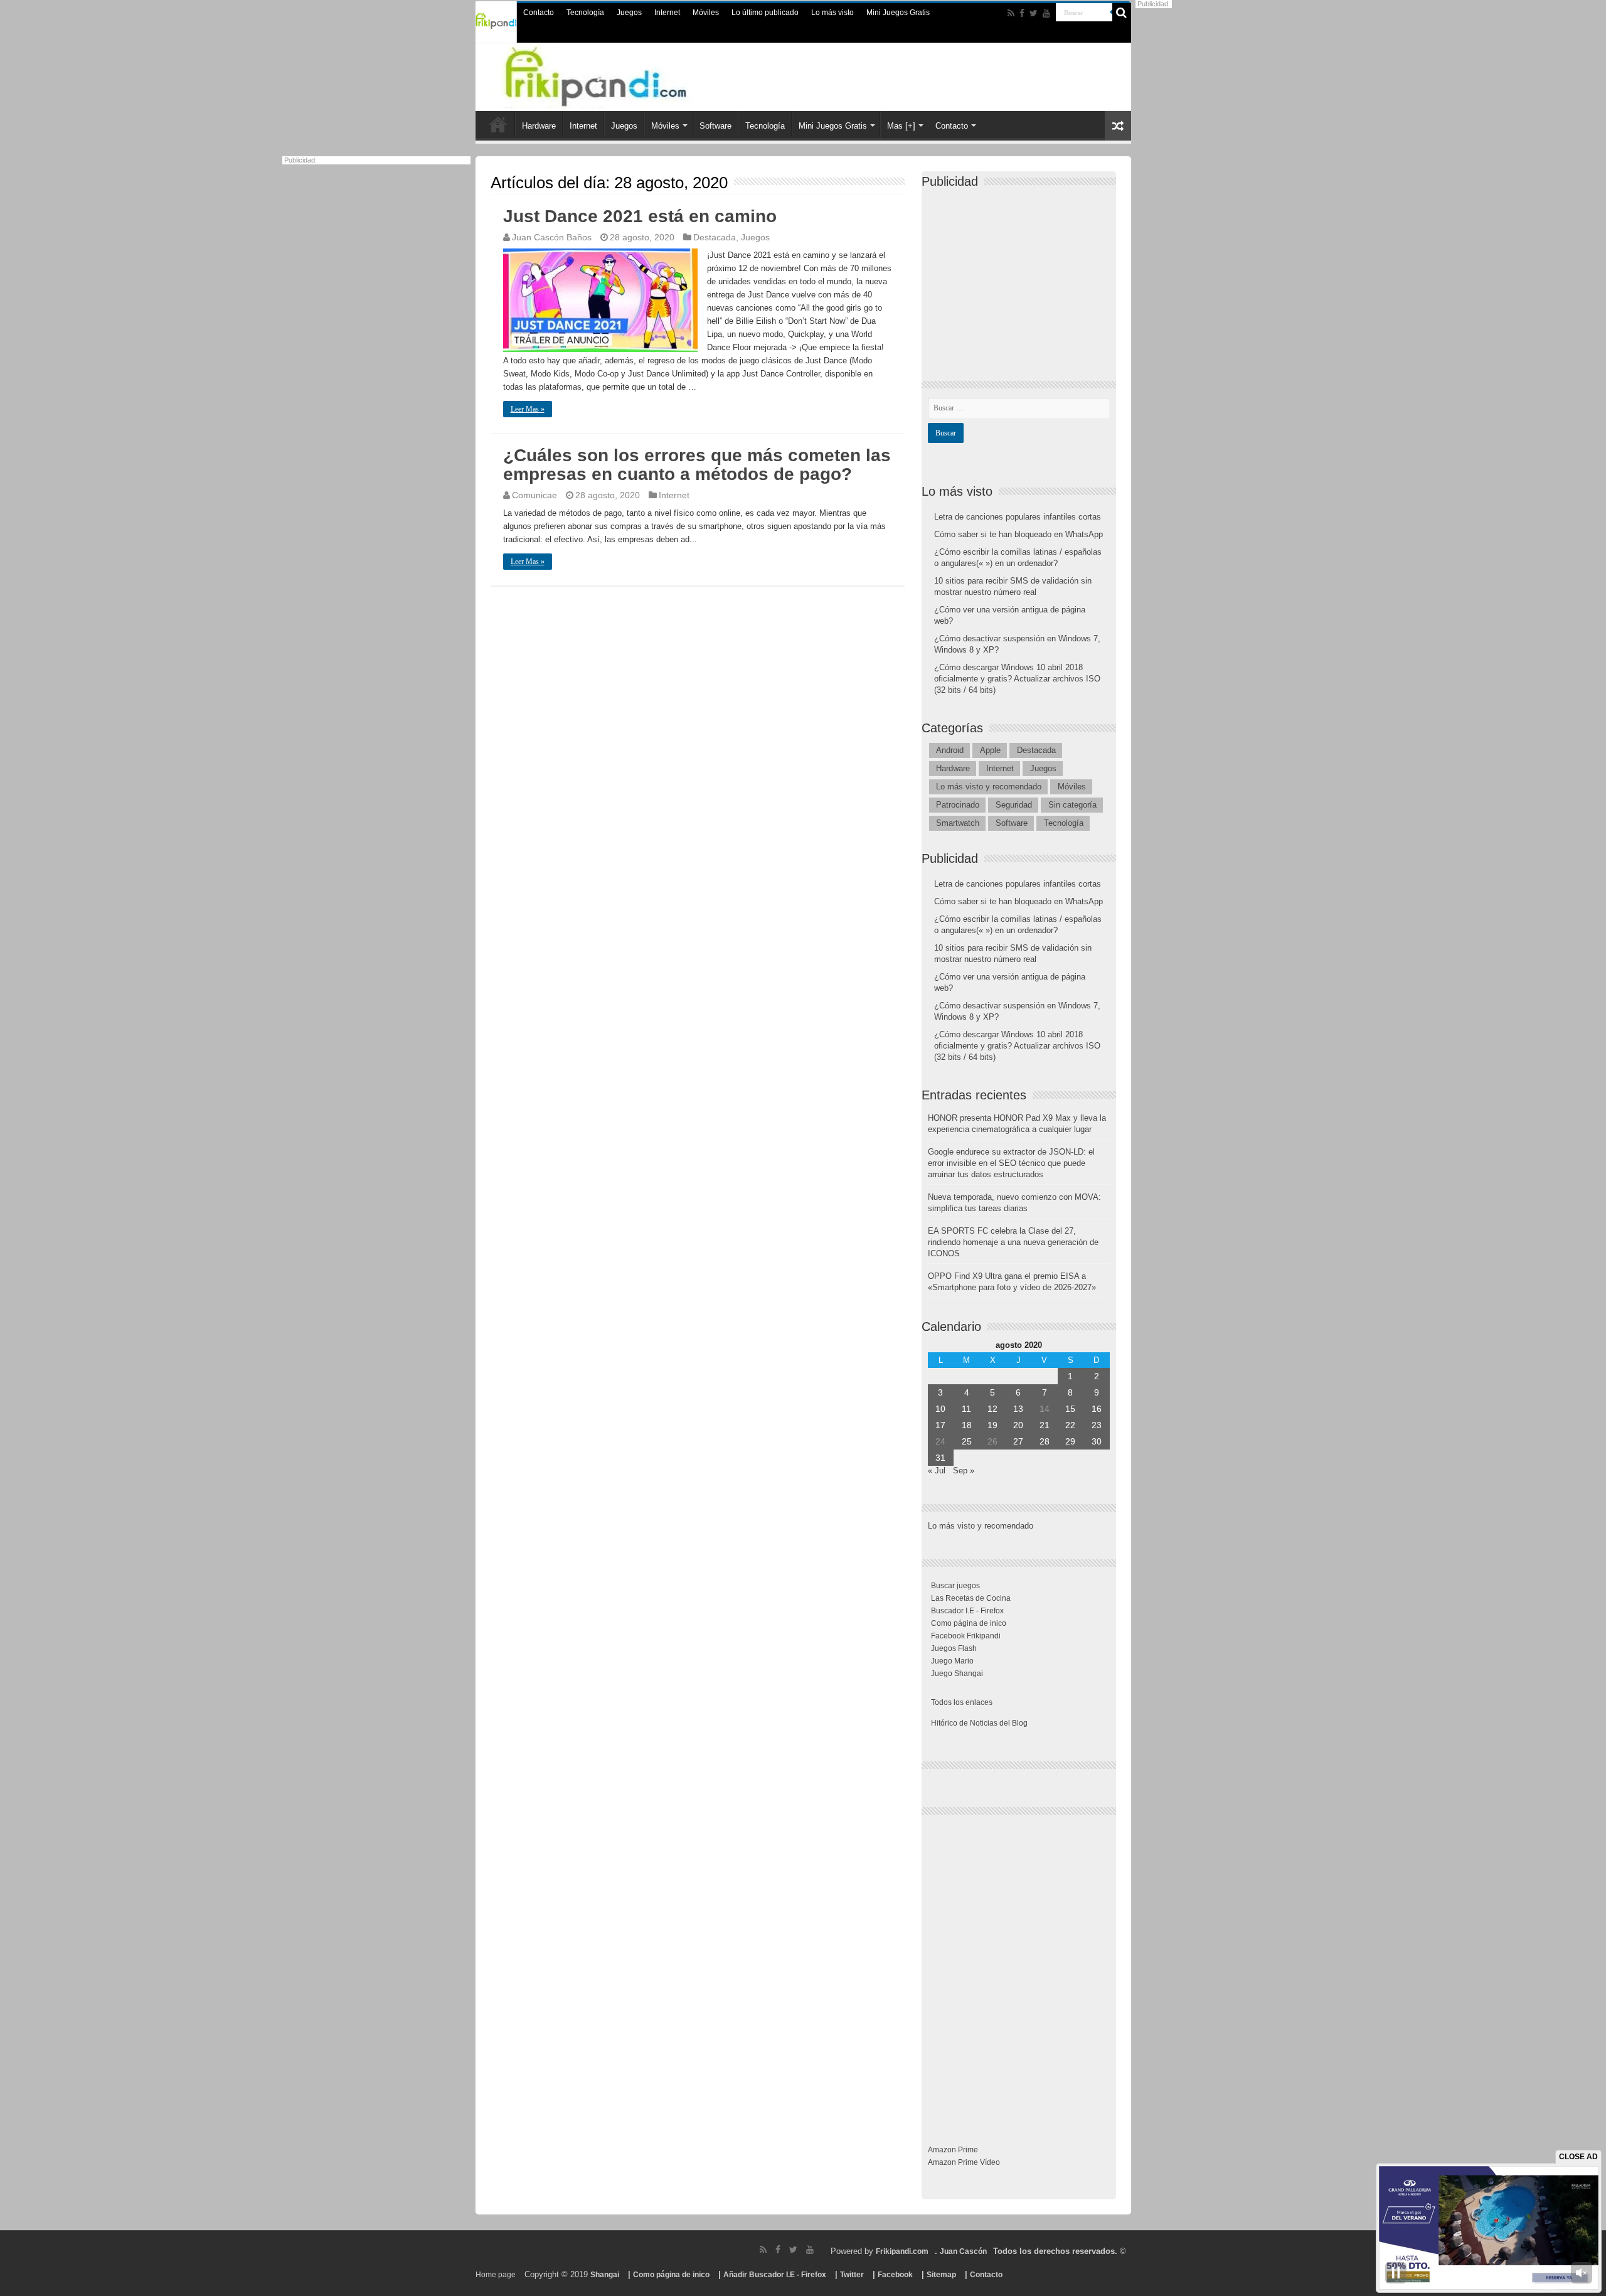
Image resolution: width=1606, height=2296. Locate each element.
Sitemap (941, 2275)
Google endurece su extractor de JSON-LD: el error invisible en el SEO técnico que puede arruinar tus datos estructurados (1011, 1163)
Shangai (605, 2275)
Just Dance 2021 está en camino (640, 216)
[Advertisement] (1022, 274)
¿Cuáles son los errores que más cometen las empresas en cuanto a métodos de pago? (697, 465)
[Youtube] (1046, 13)
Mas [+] (901, 126)
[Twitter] (1034, 13)
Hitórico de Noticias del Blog (979, 1723)
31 (940, 1458)
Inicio (498, 124)
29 (1070, 1441)
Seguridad (1014, 805)
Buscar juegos (955, 1586)
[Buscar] (1122, 13)
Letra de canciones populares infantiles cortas (1018, 517)
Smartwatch (958, 823)
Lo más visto (832, 13)
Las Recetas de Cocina (971, 1598)
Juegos (629, 13)
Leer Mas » (528, 409)
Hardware (539, 126)
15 (1070, 1409)
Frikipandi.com (902, 2251)
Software (715, 126)
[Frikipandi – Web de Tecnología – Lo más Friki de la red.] (621, 75)
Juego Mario (952, 1661)
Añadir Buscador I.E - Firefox (775, 2275)
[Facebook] (1022, 13)
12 (992, 1409)
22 (1070, 1425)
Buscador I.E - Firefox (967, 1611)
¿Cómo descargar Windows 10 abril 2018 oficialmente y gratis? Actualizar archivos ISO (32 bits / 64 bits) (1017, 679)
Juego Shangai (957, 1674)
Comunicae (534, 495)
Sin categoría (1072, 805)
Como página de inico (969, 1623)
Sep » (964, 1471)
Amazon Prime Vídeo (964, 2162)
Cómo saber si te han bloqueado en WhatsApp (1018, 534)
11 (966, 1409)
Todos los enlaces (962, 1702)
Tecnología (585, 13)
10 (940, 1409)
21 (1045, 1425)
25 (967, 1441)
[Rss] (1011, 13)
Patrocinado (958, 805)
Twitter (852, 2275)
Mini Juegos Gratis (898, 13)
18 (967, 1425)
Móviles (706, 13)
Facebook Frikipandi (966, 1636)
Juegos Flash (954, 1648)
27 (1018, 1441)
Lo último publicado (765, 13)
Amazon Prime (953, 2150)
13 (1018, 1409)
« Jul (937, 1471)
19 (992, 1425)
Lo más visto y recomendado (989, 787)
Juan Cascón (963, 2251)
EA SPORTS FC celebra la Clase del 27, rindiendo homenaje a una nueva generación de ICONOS (1013, 1242)
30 (1097, 1441)
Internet (667, 13)
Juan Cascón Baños (552, 237)
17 (940, 1425)
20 (1018, 1425)
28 (1045, 1441)
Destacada (715, 237)
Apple (990, 750)
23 (1097, 1425)
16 (1097, 1409)
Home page (496, 2275)
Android (950, 750)
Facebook (895, 2275)
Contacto (539, 13)
